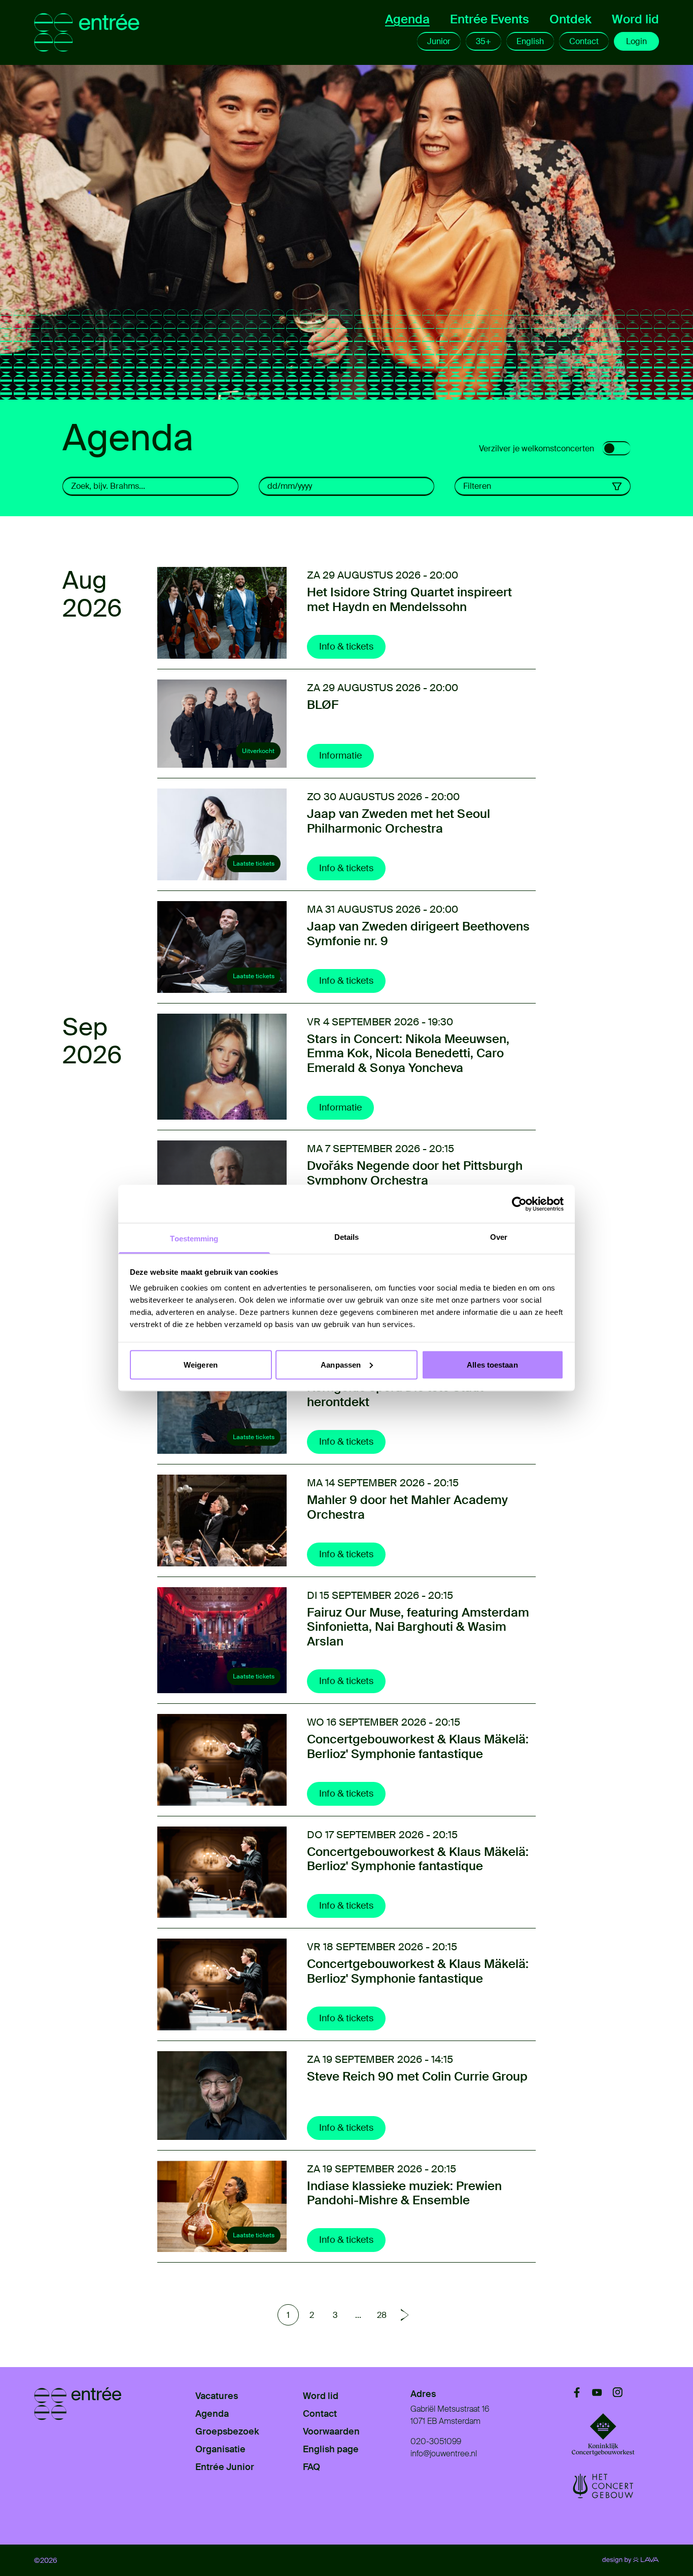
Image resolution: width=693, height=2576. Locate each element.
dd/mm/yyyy (290, 486)
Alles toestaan (492, 1364)
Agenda (407, 19)
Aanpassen (341, 1364)
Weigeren (201, 1364)
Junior (439, 41)
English (530, 41)
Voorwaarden (331, 2431)
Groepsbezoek (227, 2431)
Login (636, 41)
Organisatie (220, 2449)
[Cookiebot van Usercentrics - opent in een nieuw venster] (519, 1204)
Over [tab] (499, 1237)
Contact (584, 41)
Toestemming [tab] (194, 1239)
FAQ (311, 2467)
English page (331, 2449)
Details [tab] (347, 1237)
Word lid (635, 19)
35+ (483, 41)
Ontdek (570, 19)
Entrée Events (490, 19)
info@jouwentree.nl (444, 2454)
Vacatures (217, 2396)
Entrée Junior (225, 2467)
